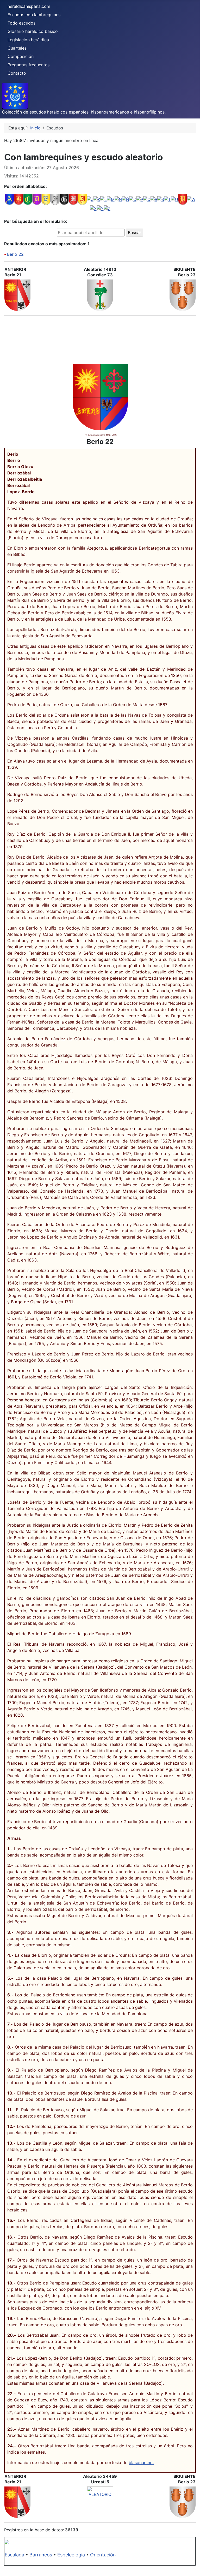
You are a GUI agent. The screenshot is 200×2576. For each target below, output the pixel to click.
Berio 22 (15, 254)
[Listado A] (10, 199)
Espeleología (71, 2555)
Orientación (103, 2555)
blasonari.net (141, 2462)
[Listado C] (28, 199)
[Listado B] (19, 199)
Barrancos (41, 2555)
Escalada (14, 2555)
